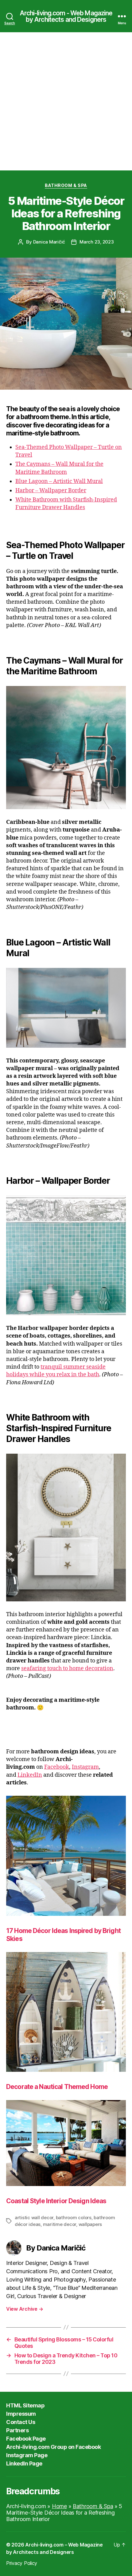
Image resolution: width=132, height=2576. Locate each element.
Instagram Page (27, 2455)
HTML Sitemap (25, 2405)
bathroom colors (74, 2217)
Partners (17, 2430)
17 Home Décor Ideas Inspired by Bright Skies (63, 1935)
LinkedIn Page (24, 2463)
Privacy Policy (22, 2563)
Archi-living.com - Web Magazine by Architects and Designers (66, 16)
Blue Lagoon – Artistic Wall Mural (59, 481)
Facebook (57, 1767)
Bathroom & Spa (66, 185)
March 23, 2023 (97, 242)
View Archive (25, 2309)
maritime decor (60, 2224)
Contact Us (21, 2422)
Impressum (21, 2414)
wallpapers (90, 2224)
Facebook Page (26, 2439)
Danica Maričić (49, 242)
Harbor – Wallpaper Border (51, 491)
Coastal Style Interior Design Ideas (56, 2201)
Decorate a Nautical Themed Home (57, 2087)
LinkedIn (30, 1775)
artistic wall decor (34, 2217)
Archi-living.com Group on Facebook (53, 2447)
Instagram (85, 1767)
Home (59, 2506)
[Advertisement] (66, 101)
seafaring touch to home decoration (67, 1668)
